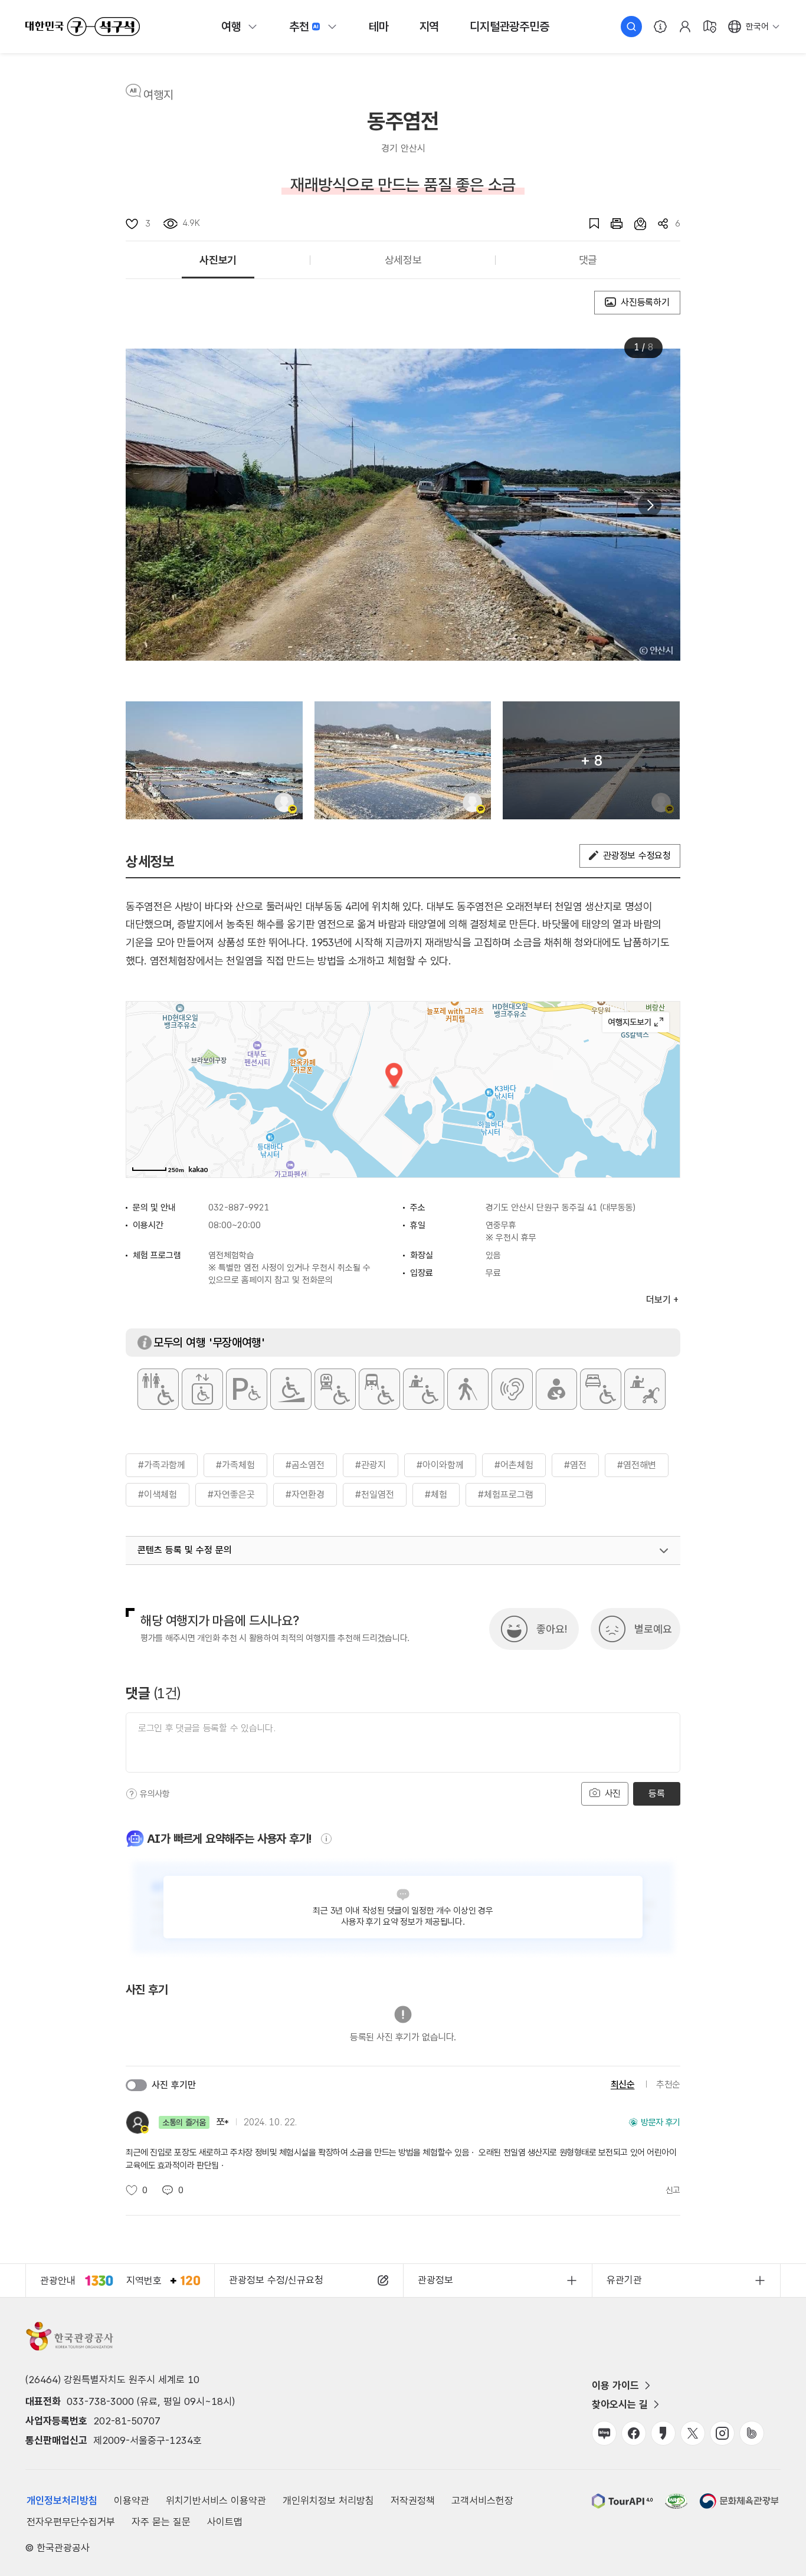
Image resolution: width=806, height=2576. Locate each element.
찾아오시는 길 (620, 2404)
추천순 (668, 2084)
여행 (231, 27)
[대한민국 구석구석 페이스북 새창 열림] (634, 2433)
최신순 (623, 2084)
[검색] (631, 27)
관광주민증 (509, 27)
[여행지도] (710, 27)
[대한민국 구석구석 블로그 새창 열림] (604, 2433)
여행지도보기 (636, 1022)
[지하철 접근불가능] (335, 1389)
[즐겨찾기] (588, 224)
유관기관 (624, 2280)
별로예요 (653, 1629)
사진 (611, 1794)
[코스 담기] (634, 224)
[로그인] (685, 27)
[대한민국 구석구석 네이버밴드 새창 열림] (752, 2433)
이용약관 (132, 2500)
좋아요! (552, 1629)
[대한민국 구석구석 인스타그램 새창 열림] (722, 2433)
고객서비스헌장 (482, 2500)
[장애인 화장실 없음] (158, 1389)
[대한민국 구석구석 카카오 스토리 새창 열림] (663, 2433)
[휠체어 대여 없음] (424, 1389)
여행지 (158, 95)
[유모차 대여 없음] (645, 1389)
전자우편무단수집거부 (71, 2522)
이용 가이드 (615, 2385)
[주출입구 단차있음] (291, 1389)
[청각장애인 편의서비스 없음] (512, 1389)
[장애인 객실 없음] (601, 1389)
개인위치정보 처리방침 (328, 2500)
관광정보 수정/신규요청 (276, 2280)
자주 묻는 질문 (161, 2522)
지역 (430, 27)
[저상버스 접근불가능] (379, 1389)
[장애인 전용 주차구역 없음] (247, 1389)
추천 (299, 27)
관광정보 (435, 2280)
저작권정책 (413, 2500)
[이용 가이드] (660, 27)
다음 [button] (650, 505)
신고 (673, 2190)
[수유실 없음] (556, 1389)
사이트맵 (225, 2522)
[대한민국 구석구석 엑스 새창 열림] (693, 2433)
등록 (656, 1794)
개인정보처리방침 (62, 2500)
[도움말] (132, 1794)
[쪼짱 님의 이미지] (214, 760)
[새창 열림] (611, 224)
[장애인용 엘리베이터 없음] (202, 1389)
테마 (379, 27)
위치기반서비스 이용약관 (216, 2500)
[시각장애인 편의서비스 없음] (468, 1389)
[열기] (664, 1551)
